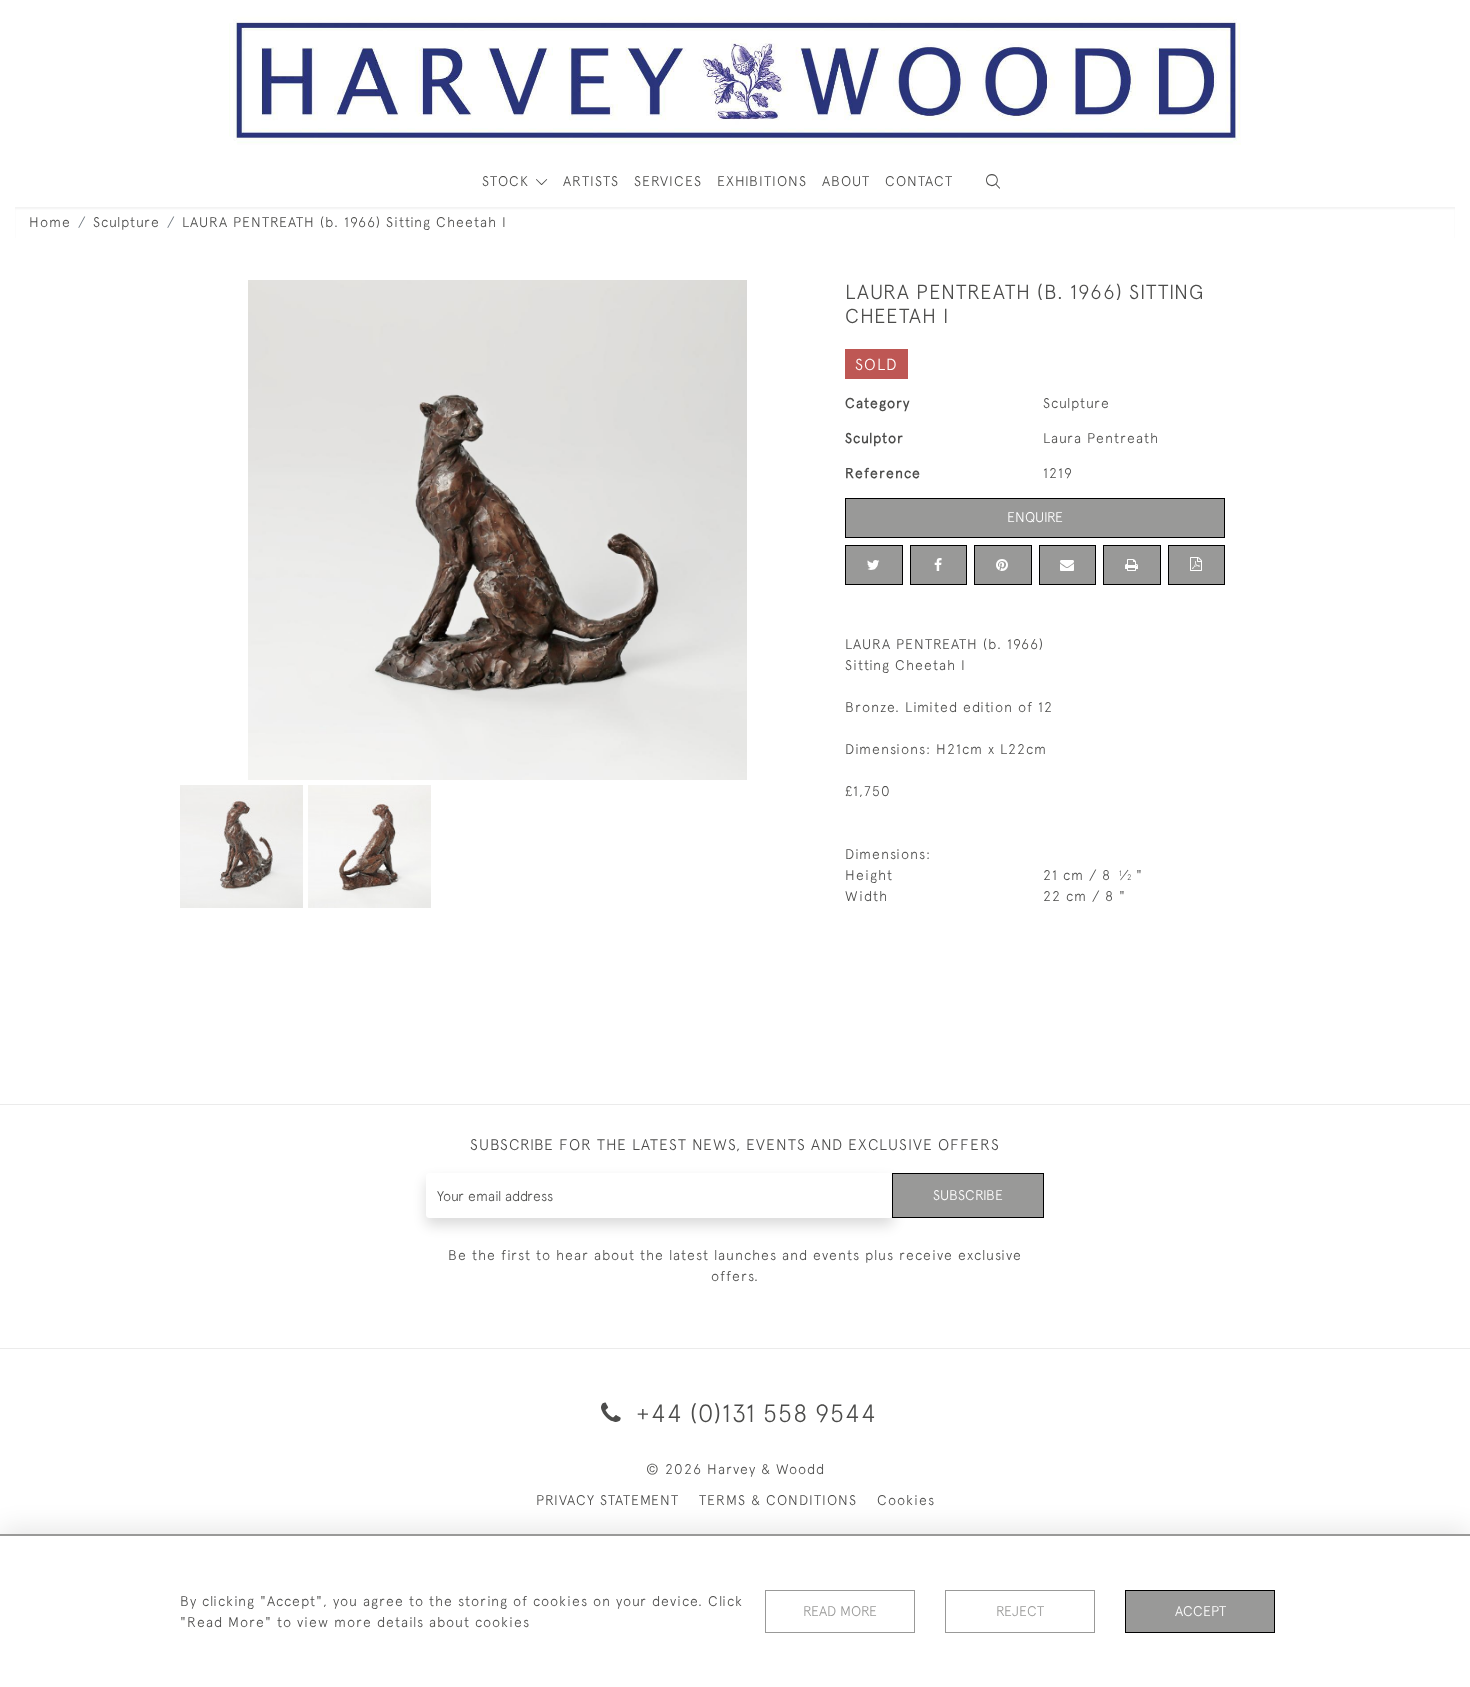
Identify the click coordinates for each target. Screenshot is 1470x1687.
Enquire (1035, 517)
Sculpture (126, 222)
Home (50, 222)
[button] (993, 181)
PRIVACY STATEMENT (607, 1500)
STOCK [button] (508, 181)
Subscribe (968, 1195)
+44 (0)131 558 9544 (753, 1412)
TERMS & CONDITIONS (778, 1500)
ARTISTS (591, 181)
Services (668, 181)
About (846, 181)
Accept (1200, 1611)
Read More (840, 1611)
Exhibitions (762, 181)
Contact (919, 181)
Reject (1020, 1611)
